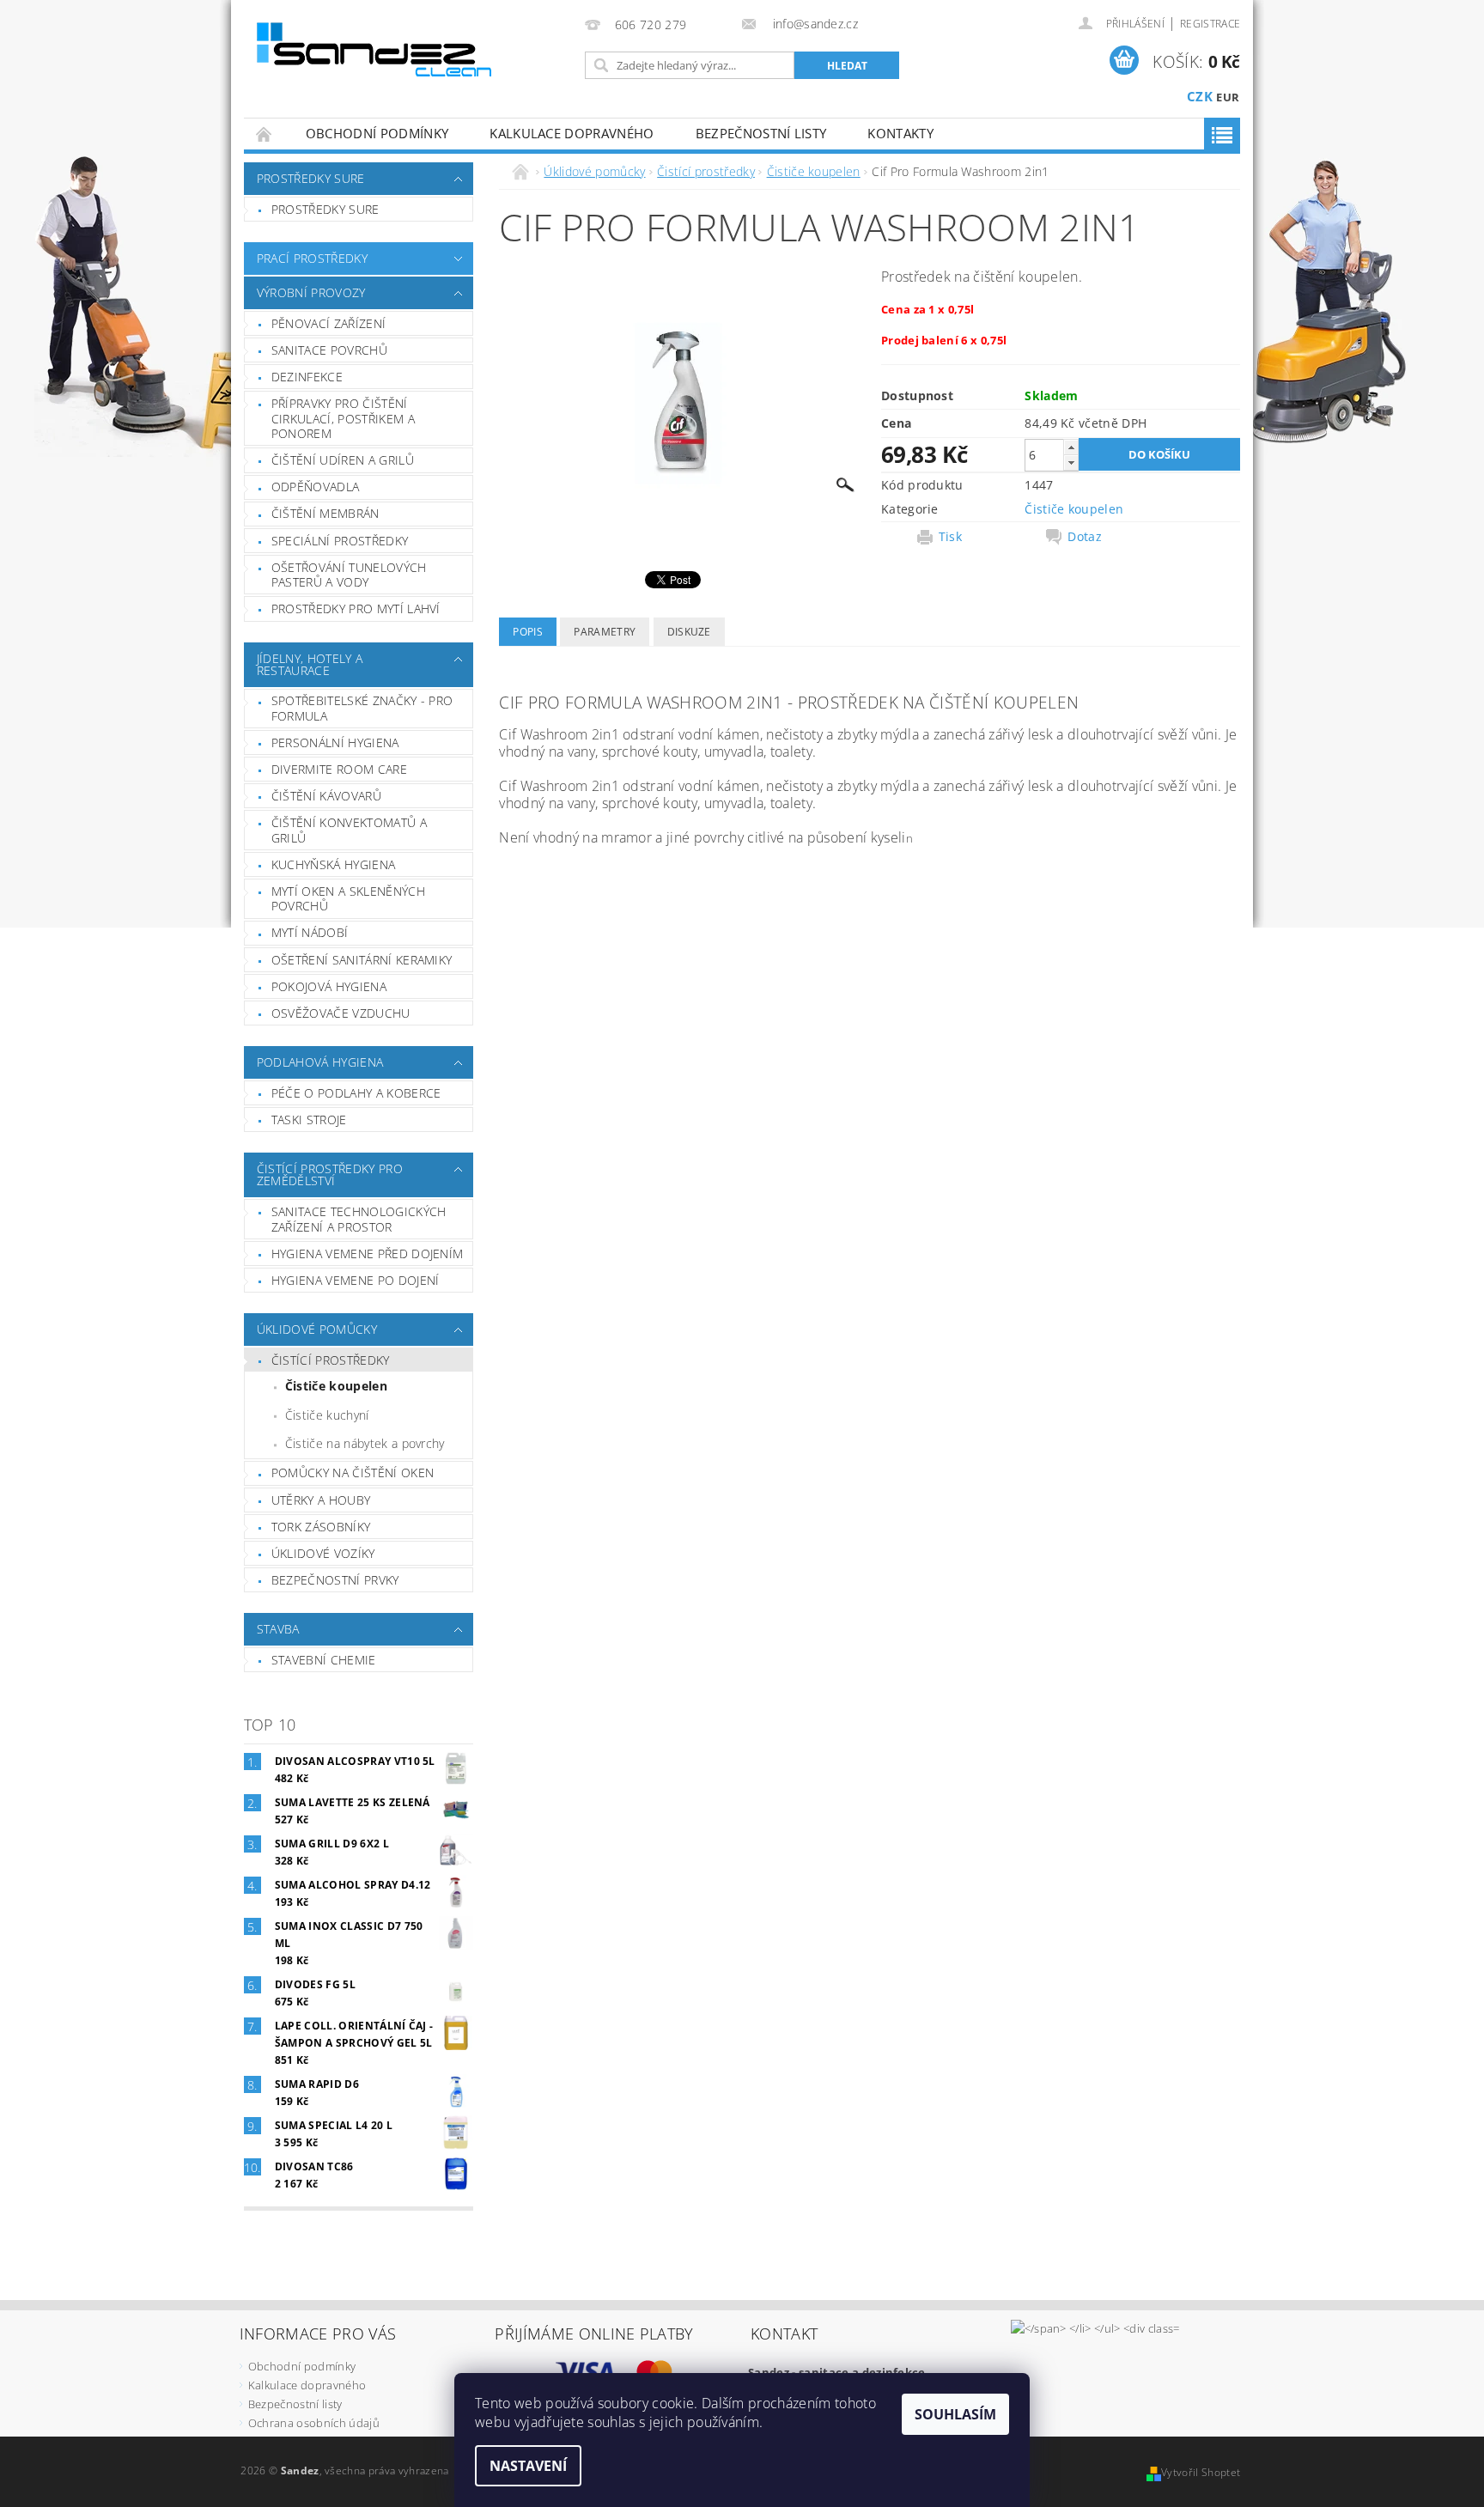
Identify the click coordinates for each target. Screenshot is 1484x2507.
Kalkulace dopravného (572, 133)
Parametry (605, 632)
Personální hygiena (335, 742)
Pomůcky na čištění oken (353, 1473)
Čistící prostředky (331, 1360)
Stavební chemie (324, 1660)
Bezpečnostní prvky (335, 1580)
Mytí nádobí (310, 932)
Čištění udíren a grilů (343, 460)
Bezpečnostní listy (761, 133)
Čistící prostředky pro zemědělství (330, 1174)
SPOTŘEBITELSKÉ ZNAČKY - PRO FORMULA (362, 708)
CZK (1200, 96)
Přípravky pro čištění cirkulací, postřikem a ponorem (343, 418)
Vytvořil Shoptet (1201, 2472)
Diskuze (689, 632)
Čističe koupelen (336, 1386)
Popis (528, 632)
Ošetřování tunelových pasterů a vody (349, 575)
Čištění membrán (325, 513)
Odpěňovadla (316, 487)
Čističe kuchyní (327, 1415)
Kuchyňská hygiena (333, 864)
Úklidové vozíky (323, 1553)
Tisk (950, 537)
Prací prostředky (312, 258)
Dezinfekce (307, 377)
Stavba (278, 1629)
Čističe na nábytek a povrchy (365, 1443)
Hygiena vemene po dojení (356, 1280)
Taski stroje (309, 1120)
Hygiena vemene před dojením (368, 1253)
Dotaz (1085, 537)
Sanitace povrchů (329, 350)
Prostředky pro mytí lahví (356, 608)
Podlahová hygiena (320, 1062)
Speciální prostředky (340, 541)
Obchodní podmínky (377, 133)
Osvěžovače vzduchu (341, 1013)
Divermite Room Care (339, 769)
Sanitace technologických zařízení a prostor (359, 1219)
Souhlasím (955, 2414)
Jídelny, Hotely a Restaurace (310, 664)
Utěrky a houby (321, 1500)
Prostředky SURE (311, 178)
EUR (1228, 97)
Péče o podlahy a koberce (356, 1093)
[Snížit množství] (1071, 462)
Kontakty (900, 133)
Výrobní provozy (311, 292)
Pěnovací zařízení (328, 323)
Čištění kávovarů (326, 796)
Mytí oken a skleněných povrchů (348, 899)
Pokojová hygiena (329, 986)
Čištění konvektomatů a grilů (349, 830)
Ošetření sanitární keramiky (362, 960)
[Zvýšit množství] (1071, 447)
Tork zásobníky (321, 1527)
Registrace (1210, 24)
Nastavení (528, 2466)
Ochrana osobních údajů (314, 2423)
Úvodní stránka (265, 134)
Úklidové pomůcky (317, 1329)
